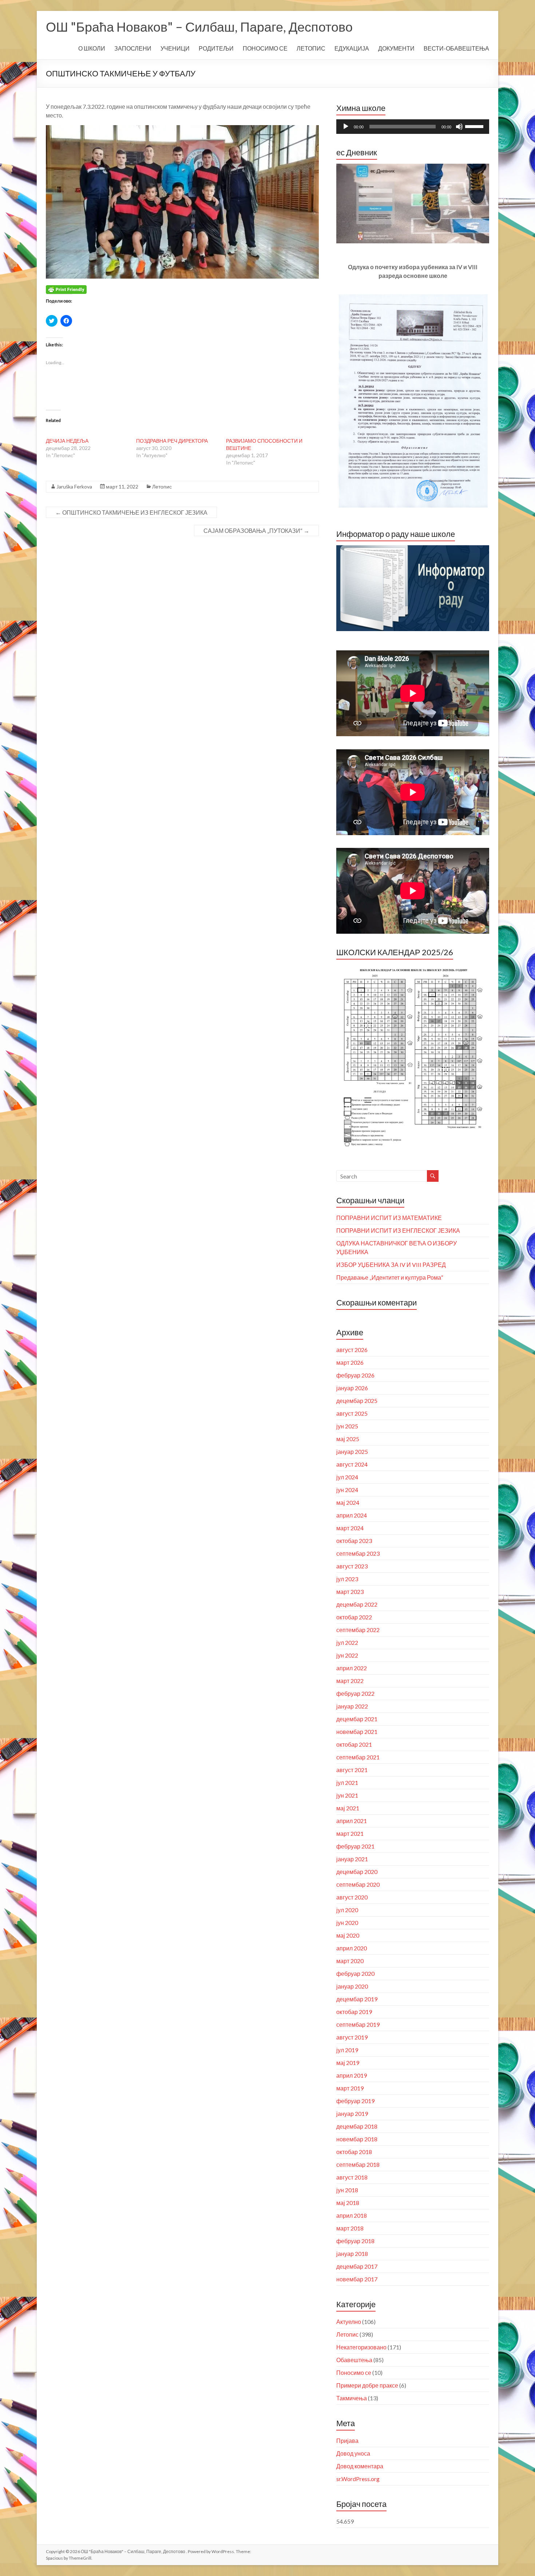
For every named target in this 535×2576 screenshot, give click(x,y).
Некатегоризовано (361, 2347)
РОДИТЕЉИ (216, 48)
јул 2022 (347, 1642)
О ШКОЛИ (92, 48)
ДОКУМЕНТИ (396, 48)
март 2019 (350, 2088)
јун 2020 (347, 1923)
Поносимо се (354, 2372)
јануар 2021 (352, 1859)
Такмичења (352, 2398)
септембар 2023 (358, 1553)
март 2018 (350, 2228)
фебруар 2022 (355, 1693)
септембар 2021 (358, 1757)
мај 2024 (348, 1502)
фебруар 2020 (355, 1973)
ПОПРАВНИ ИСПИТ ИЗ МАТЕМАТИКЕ (389, 1218)
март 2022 (350, 1681)
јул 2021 (347, 1783)
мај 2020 (348, 1935)
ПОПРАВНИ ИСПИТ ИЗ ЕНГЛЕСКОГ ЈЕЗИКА (398, 1230)
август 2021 (352, 1770)
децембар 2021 (357, 1719)
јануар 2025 (352, 1452)
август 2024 (352, 1464)
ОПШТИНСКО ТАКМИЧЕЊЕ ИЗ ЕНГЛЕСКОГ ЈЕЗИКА (131, 512)
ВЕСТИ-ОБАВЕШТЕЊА (456, 48)
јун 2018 (347, 2190)
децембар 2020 (357, 1872)
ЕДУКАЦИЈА (352, 48)
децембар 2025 (357, 1401)
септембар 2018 (358, 2164)
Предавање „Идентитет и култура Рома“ (390, 1277)
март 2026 (350, 1362)
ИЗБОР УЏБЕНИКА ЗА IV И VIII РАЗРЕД (391, 1265)
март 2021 (350, 1833)
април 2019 (352, 2075)
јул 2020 (347, 1910)
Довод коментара (360, 2466)
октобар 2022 (354, 1617)
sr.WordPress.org (358, 2479)
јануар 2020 (352, 1986)
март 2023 (350, 1592)
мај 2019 (348, 2063)
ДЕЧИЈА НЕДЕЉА (67, 441)
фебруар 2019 (355, 2101)
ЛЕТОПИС (311, 48)
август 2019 (352, 2037)
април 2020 (352, 1948)
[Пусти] (346, 127)
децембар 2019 (357, 1999)
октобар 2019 (354, 2012)
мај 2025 (348, 1439)
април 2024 (352, 1515)
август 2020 (352, 1897)
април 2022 (352, 1668)
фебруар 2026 (355, 1375)
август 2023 (352, 1566)
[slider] (475, 126)
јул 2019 (347, 2050)
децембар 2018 (357, 2126)
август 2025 (352, 1413)
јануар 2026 (352, 1388)
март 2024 (350, 1528)
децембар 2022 (357, 1604)
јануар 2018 (352, 2254)
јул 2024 (347, 1477)
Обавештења (354, 2360)
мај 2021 (348, 1808)
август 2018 (352, 2177)
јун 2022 (347, 1655)
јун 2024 (347, 1490)
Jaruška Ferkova (74, 487)
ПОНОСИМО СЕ (265, 48)
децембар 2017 (357, 2266)
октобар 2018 (354, 2152)
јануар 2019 (352, 2114)
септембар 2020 (358, 1884)
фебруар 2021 (355, 1846)
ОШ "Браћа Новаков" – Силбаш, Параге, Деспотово (199, 27)
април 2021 (352, 1821)
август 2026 (352, 1350)
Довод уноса (353, 2453)
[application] (413, 127)
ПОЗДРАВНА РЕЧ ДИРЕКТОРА (172, 441)
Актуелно (349, 2322)
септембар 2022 (358, 1630)
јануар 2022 (352, 1706)
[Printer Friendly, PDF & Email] (66, 289)
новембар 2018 (357, 2139)
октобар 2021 (354, 1744)
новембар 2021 (357, 1732)
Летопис (162, 487)
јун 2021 (347, 1795)
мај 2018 (348, 2203)
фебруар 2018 (355, 2241)
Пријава (347, 2441)
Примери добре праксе (367, 2385)
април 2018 (352, 2215)
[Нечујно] (459, 127)
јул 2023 (347, 1579)
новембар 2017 (357, 2279)
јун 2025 (347, 1426)
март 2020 (350, 1961)
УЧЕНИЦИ (175, 48)
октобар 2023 (354, 1541)
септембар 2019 (358, 2024)
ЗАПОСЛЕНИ (133, 48)
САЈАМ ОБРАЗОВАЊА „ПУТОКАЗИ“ (256, 531)
